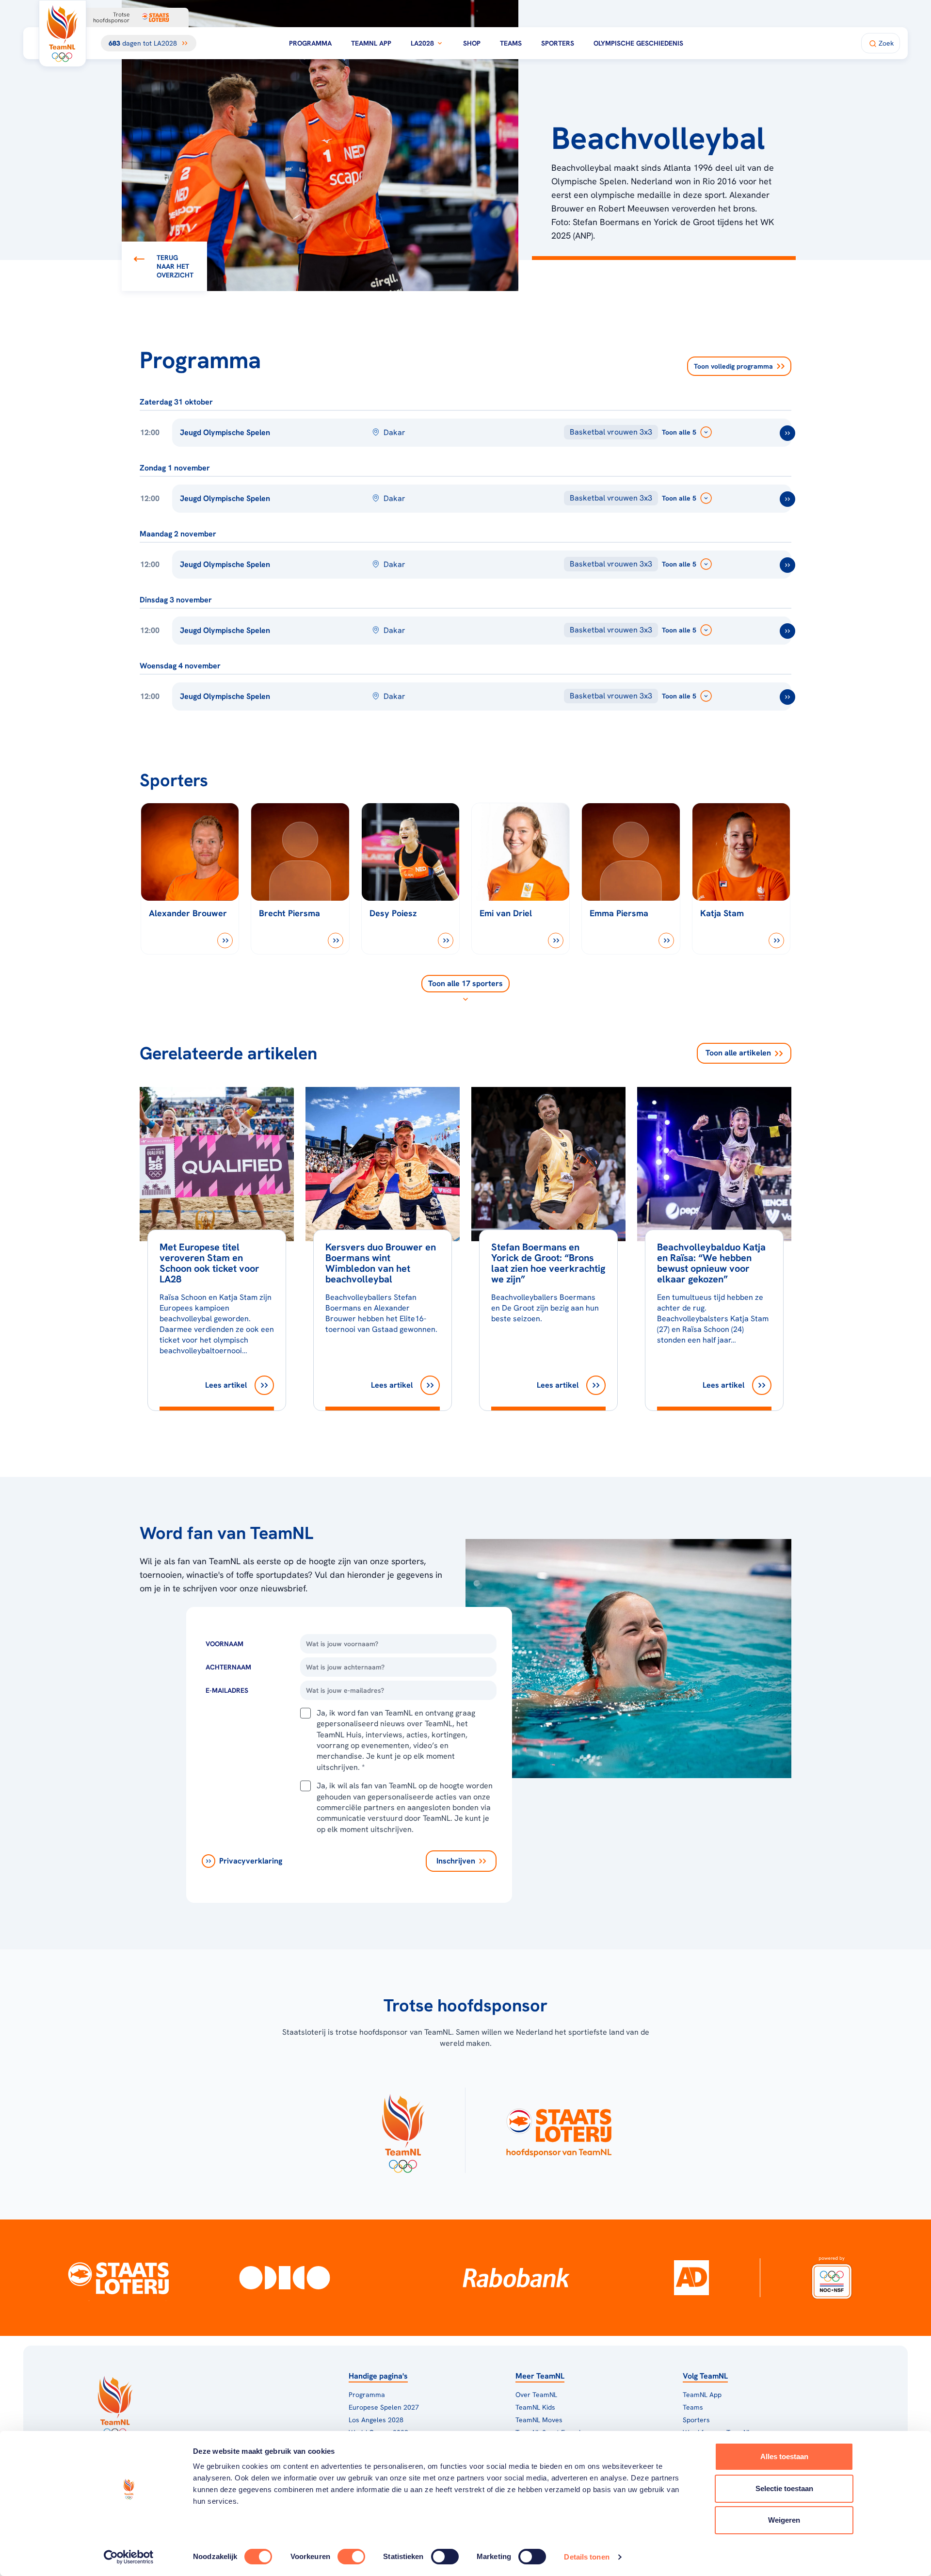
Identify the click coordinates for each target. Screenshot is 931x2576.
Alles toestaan (784, 2456)
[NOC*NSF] (832, 2278)
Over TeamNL (536, 2395)
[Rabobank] (516, 2278)
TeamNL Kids (535, 2407)
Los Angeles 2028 (376, 2420)
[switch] (351, 2557)
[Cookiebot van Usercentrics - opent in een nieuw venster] (129, 2557)
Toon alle (738, 1053)
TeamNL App (371, 43)
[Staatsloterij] (118, 2278)
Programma (310, 43)
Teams (511, 43)
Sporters (558, 43)
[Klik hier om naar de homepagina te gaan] (63, 33)
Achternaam (228, 1667)
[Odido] (285, 2278)
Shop (472, 43)
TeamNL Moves (539, 2420)
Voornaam (225, 1644)
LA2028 (422, 43)
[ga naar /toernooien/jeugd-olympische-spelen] (787, 433)
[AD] (691, 2278)
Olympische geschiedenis (638, 43)
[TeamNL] (403, 2130)
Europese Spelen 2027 (384, 2407)
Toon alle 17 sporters (465, 983)
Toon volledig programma (733, 366)
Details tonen (586, 2557)
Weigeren (784, 2520)
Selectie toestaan (784, 2488)
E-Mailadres (227, 1690)
